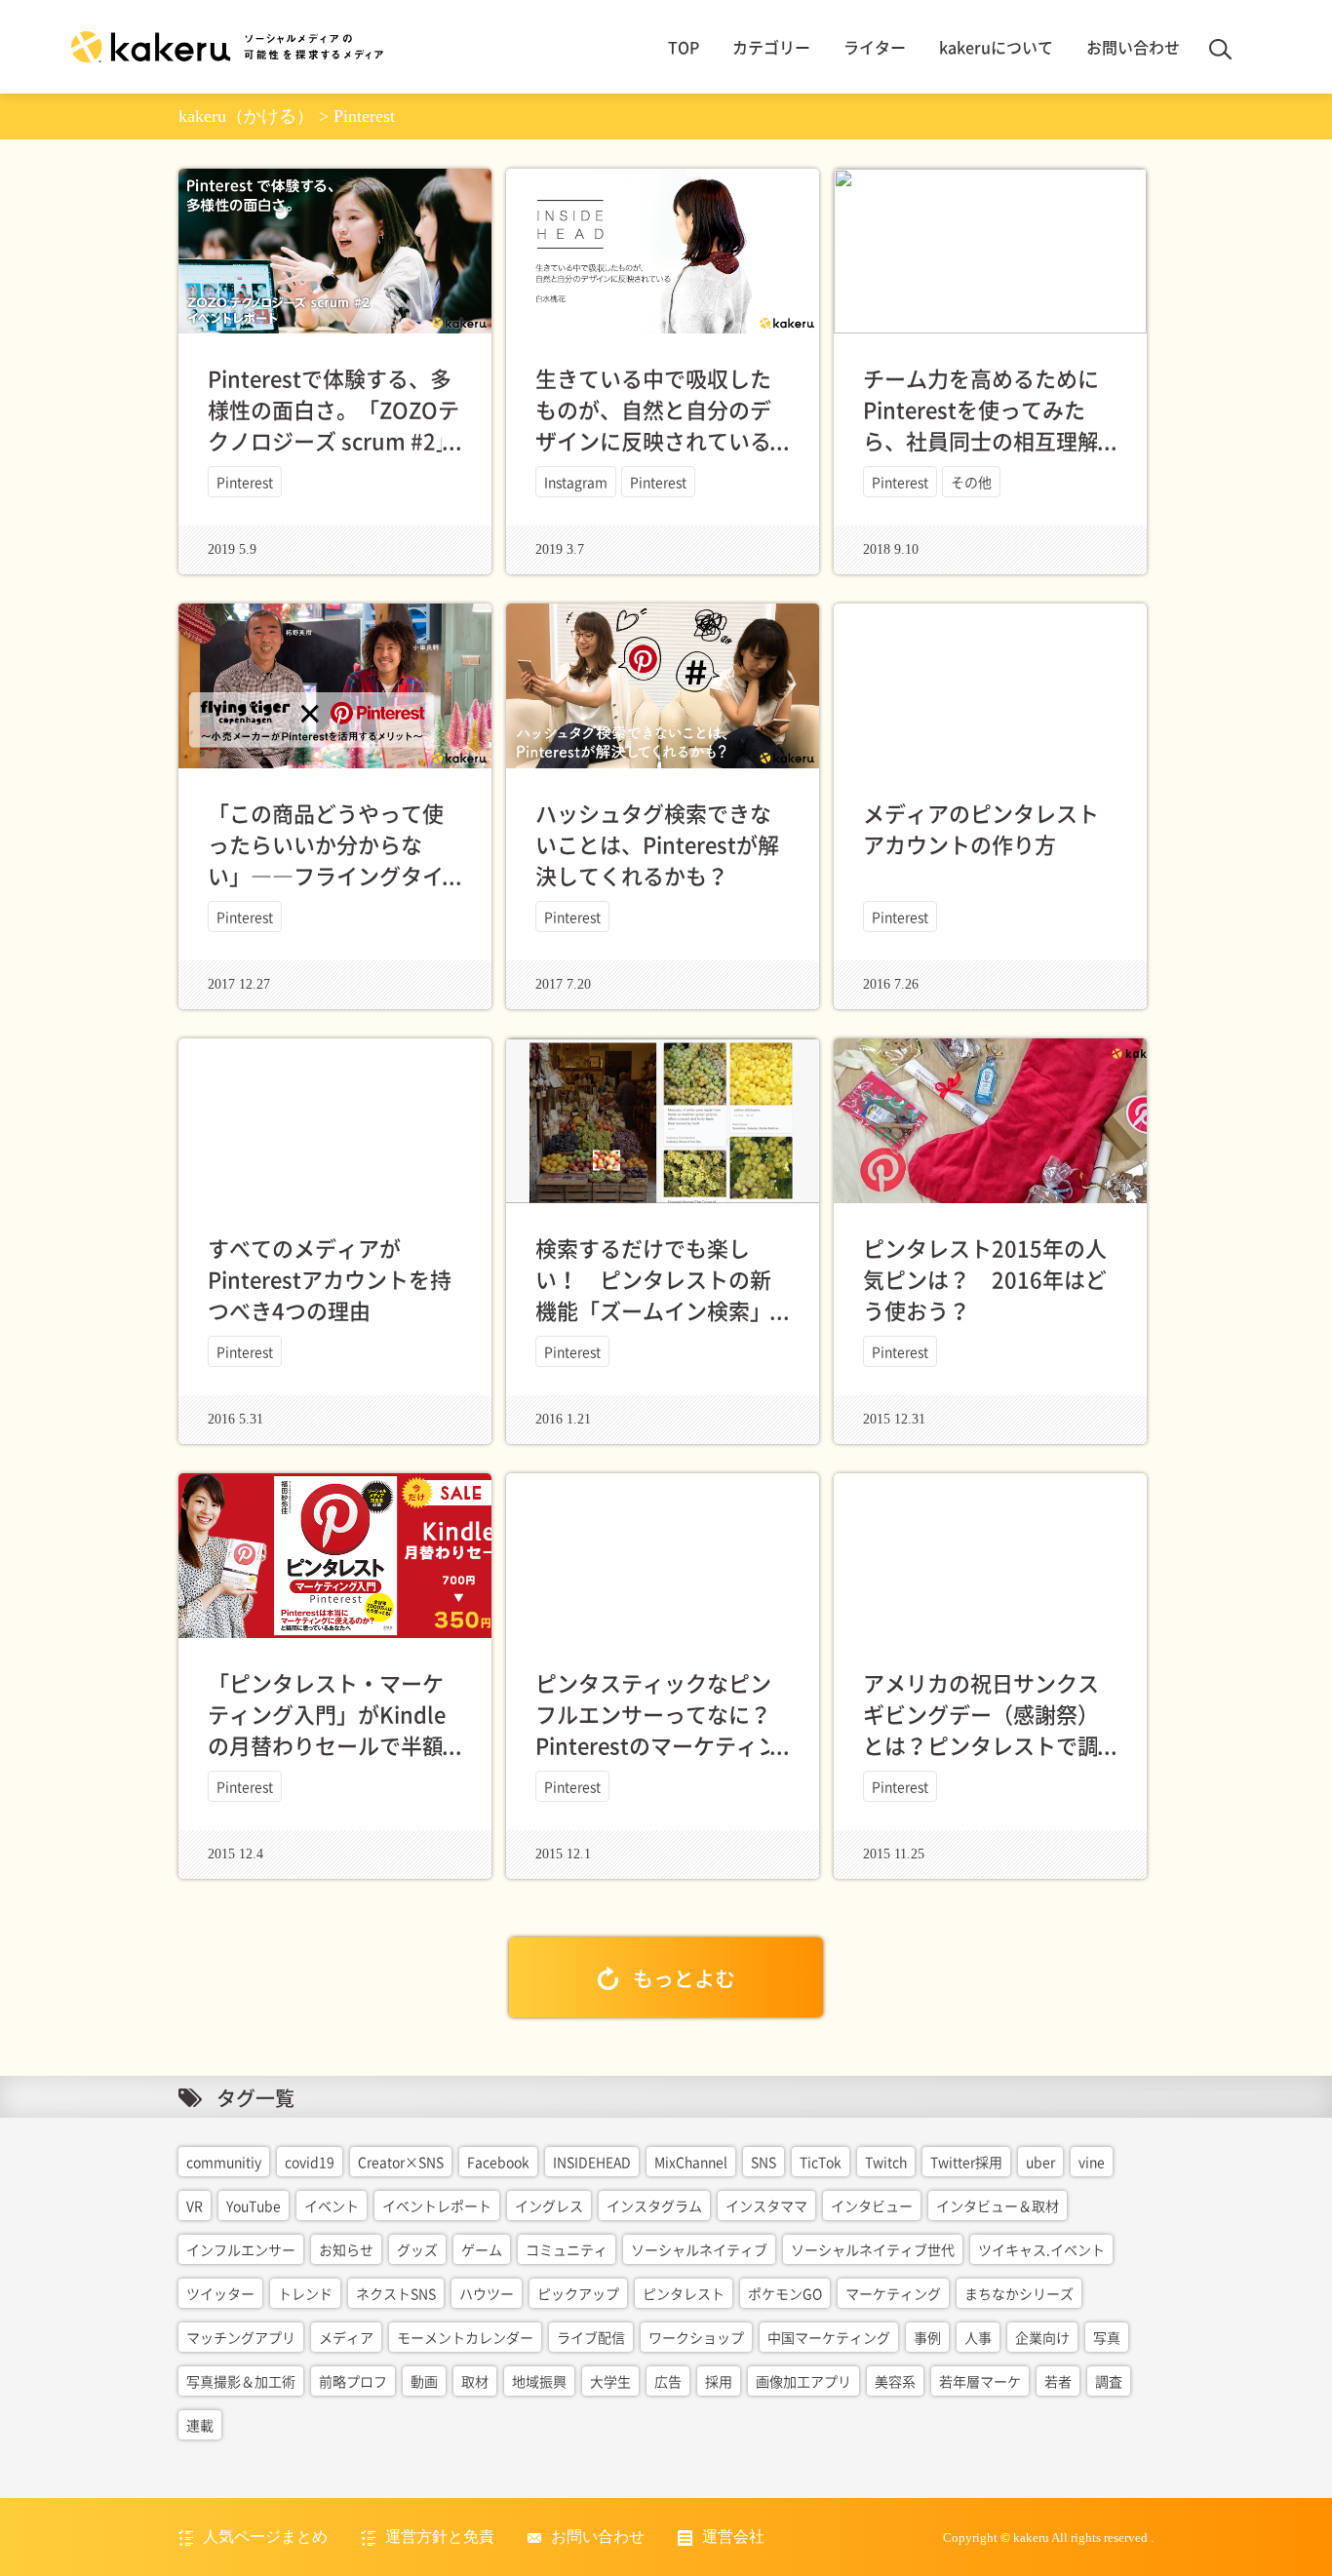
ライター (875, 47)
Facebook (498, 2162)
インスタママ (766, 2205)
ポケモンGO (785, 2293)
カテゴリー (771, 47)
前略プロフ (353, 2381)
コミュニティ (567, 2249)
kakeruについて (996, 47)
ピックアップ (578, 2293)
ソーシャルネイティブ (699, 2249)
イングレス (549, 2205)
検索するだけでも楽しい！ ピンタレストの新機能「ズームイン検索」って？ (653, 1294)
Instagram (576, 482)
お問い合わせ (1133, 47)
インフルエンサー (241, 2249)
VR (195, 2205)
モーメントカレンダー (465, 2337)
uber (1040, 2162)
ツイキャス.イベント (1041, 2249)
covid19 (310, 2162)
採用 (719, 2381)
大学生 (610, 2381)
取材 (475, 2381)
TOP (684, 47)
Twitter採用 (966, 2162)
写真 (1107, 2337)
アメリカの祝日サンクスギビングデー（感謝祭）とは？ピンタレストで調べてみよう (981, 1729)
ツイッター (220, 2293)
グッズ (417, 2249)
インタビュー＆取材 (998, 2205)
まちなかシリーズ (1019, 2293)
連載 (200, 2425)
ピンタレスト (684, 2293)
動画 (424, 2381)
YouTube (254, 2205)
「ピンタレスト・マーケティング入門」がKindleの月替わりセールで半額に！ (327, 1729)
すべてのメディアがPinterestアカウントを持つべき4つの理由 (330, 1279)
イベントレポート (437, 2205)
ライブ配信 (591, 2337)
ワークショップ (696, 2337)
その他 (971, 482)
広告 (668, 2381)
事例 (927, 2337)
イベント (332, 2205)
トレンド (305, 2293)
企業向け (1042, 2337)
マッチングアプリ (241, 2337)
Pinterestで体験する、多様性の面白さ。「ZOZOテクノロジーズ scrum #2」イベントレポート (333, 425)
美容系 (895, 2381)
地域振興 (539, 2381)
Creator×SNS (401, 2162)
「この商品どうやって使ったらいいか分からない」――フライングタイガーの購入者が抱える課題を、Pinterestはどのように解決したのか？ (330, 890)
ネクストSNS (396, 2293)
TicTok (821, 2162)
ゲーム (482, 2249)
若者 (1058, 2381)
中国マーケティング (829, 2337)
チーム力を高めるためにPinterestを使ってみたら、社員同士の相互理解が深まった (981, 425)
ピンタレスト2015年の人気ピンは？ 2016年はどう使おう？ (985, 1279)
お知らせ (346, 2249)
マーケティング (893, 2293)
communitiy (224, 2162)
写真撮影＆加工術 (241, 2381)
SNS (764, 2162)
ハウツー (487, 2293)
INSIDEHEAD (592, 2162)
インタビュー (872, 2205)
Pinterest (245, 482)
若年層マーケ (980, 2381)
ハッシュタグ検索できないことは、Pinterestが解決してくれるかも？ (657, 844)
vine (1092, 2162)
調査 (1109, 2381)
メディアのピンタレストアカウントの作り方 (981, 828)
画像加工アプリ (803, 2381)
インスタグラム (654, 2205)
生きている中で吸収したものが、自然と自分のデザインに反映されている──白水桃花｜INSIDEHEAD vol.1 (653, 440)
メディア (346, 2337)
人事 (978, 2337)
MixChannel (691, 2162)
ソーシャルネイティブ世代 (873, 2249)
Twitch (886, 2162)
